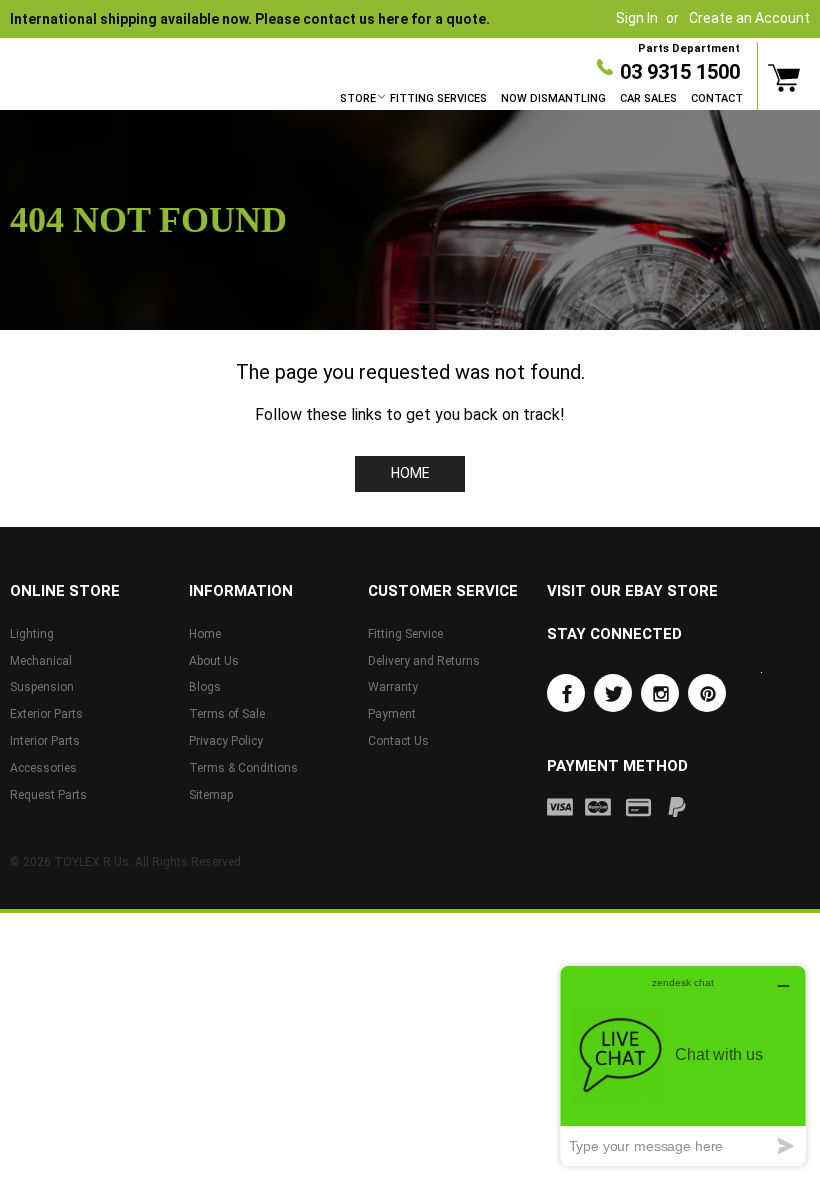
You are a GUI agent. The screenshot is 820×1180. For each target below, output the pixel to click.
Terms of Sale (227, 714)
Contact (717, 98)
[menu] (541, 99)
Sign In (637, 18)
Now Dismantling (553, 98)
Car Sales (648, 98)
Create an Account (749, 18)
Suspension (42, 687)
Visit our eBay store (632, 591)
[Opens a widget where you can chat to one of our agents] (683, 1065)
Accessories (43, 768)
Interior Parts (45, 741)
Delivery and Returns (424, 661)
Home (410, 473)
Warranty (393, 687)
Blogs (205, 687)
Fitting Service (405, 634)
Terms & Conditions (243, 768)
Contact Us (398, 741)
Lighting (32, 634)
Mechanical (41, 661)
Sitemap (211, 795)
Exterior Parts (46, 714)
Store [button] (358, 98)
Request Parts (48, 795)
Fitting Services (438, 98)
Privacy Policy (226, 741)
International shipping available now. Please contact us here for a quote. (250, 19)
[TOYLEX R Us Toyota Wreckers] (95, 52)
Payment (392, 714)
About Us (214, 661)
